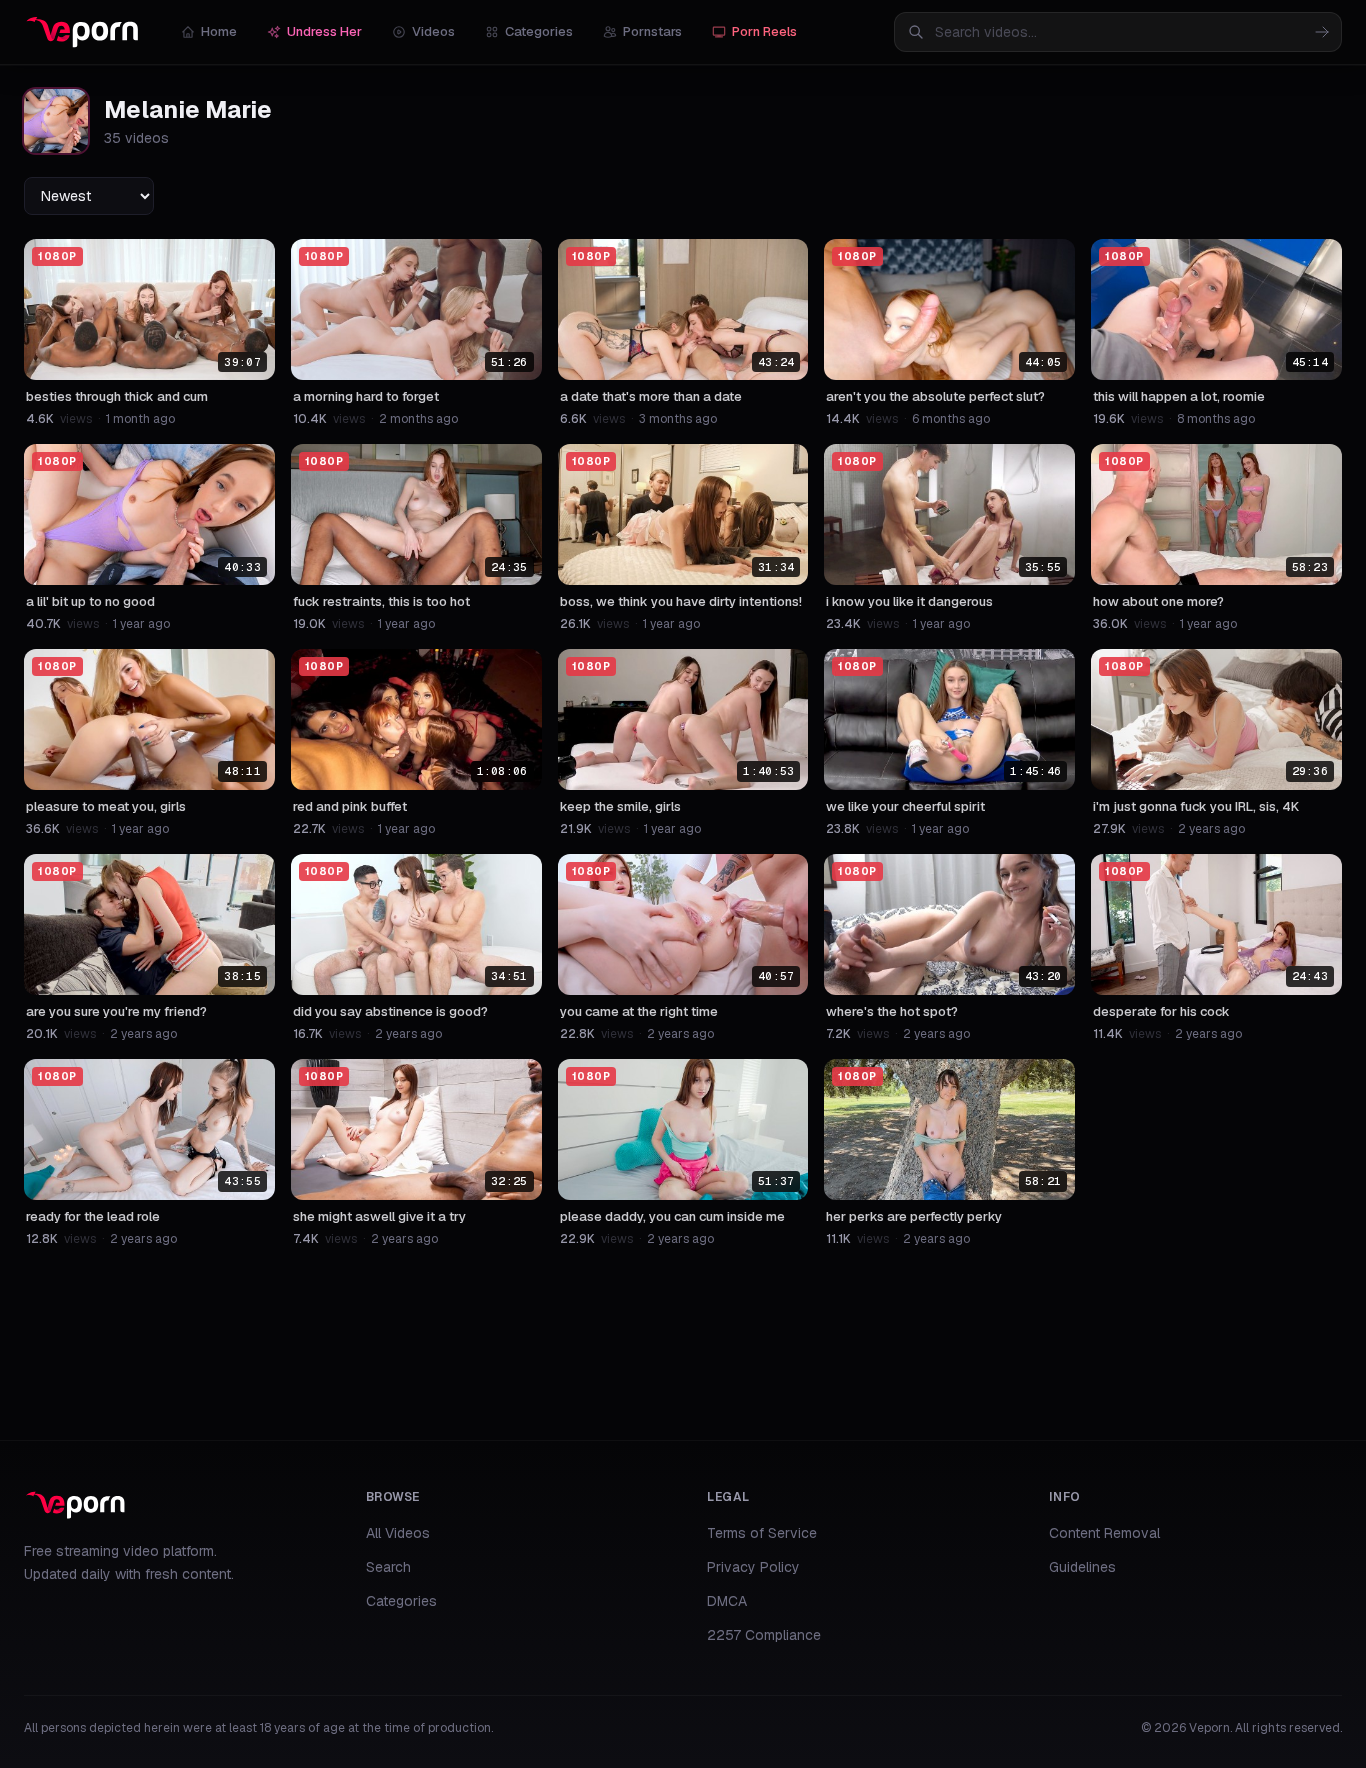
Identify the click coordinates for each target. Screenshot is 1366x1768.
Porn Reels (764, 31)
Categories (539, 31)
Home (219, 31)
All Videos (398, 1533)
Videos (433, 31)
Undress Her (324, 31)
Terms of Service (762, 1533)
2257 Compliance (764, 1635)
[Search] (1322, 32)
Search (388, 1567)
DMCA (727, 1601)
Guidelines (1082, 1567)
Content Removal (1104, 1533)
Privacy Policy (753, 1567)
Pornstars (652, 31)
